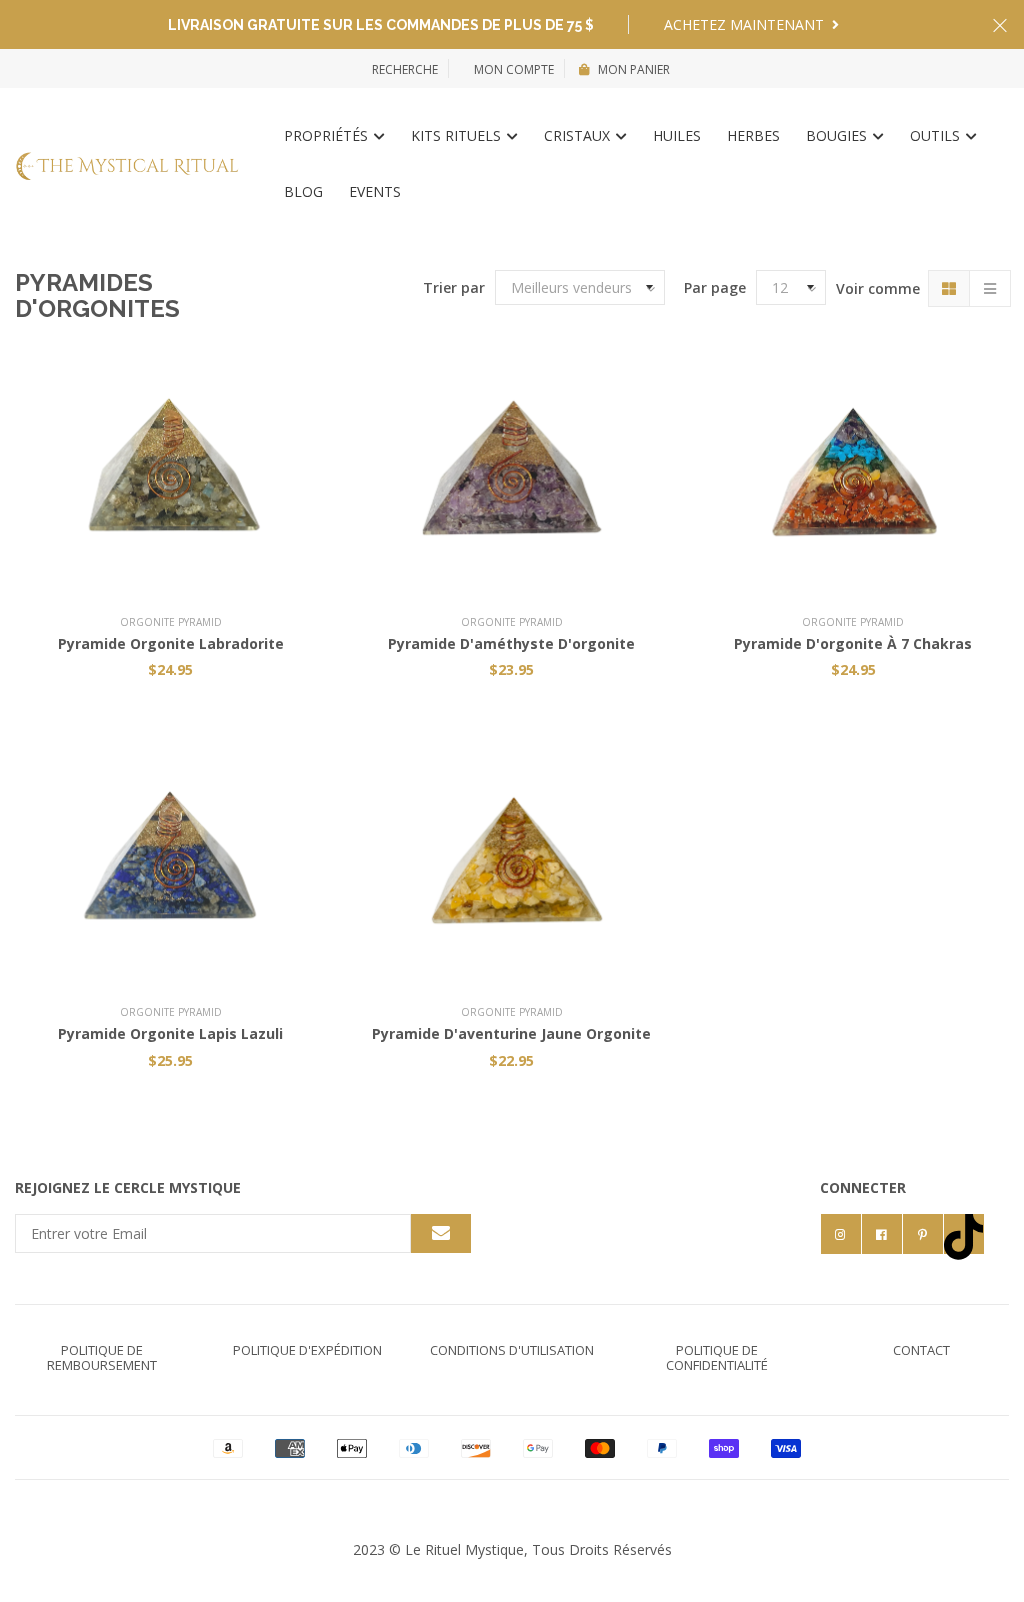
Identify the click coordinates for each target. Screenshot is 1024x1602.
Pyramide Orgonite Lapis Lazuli (170, 1033)
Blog (303, 191)
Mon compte (512, 69)
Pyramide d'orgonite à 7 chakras (853, 643)
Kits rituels (458, 135)
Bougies (838, 135)
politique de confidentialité (717, 1357)
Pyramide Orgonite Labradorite (171, 643)
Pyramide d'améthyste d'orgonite (511, 643)
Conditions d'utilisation (512, 1350)
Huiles (677, 135)
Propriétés (328, 135)
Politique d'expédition (307, 1350)
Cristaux (579, 135)
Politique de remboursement (102, 1357)
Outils (937, 135)
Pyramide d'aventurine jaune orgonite (511, 1033)
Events (375, 191)
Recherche (405, 69)
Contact (921, 1350)
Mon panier (634, 69)
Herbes (753, 135)
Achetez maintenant (746, 24)
